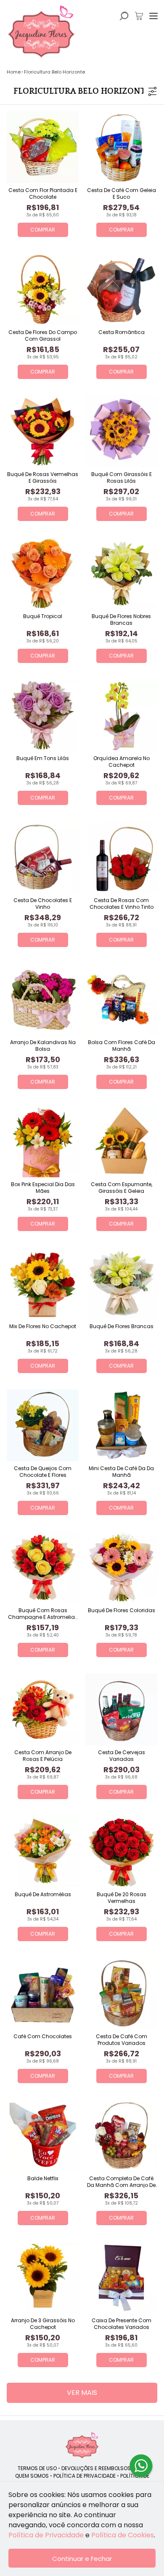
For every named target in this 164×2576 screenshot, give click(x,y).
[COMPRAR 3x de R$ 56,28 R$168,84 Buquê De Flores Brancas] (121, 1283)
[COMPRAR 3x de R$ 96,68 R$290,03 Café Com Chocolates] (43, 1993)
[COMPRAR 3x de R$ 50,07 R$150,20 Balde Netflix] (43, 2135)
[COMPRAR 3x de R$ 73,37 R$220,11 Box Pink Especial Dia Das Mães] (43, 1141)
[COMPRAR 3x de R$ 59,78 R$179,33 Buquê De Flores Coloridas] (121, 1567)
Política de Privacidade (46, 2535)
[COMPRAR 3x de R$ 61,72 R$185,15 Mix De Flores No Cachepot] (43, 1283)
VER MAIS (82, 2393)
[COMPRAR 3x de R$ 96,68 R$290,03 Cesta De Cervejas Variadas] (121, 1709)
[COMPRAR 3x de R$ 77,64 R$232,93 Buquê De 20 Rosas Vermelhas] (121, 1851)
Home (14, 72)
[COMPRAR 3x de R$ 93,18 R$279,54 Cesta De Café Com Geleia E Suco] (121, 147)
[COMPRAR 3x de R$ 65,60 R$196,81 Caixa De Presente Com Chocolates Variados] (121, 2277)
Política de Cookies (123, 2535)
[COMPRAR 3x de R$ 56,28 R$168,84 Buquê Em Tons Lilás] (43, 715)
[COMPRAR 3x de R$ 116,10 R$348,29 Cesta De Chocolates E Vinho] (43, 857)
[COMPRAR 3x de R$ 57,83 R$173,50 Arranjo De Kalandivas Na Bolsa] (43, 999)
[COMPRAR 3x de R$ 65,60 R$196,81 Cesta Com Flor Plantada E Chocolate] (43, 147)
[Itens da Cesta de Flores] (139, 16)
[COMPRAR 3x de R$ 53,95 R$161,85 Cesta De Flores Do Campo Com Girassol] (43, 289)
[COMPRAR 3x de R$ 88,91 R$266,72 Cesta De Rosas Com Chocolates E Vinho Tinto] (121, 857)
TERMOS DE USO (37, 2468)
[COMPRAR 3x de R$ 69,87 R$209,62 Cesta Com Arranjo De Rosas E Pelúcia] (43, 1709)
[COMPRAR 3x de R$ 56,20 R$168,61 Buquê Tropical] (43, 573)
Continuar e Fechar (82, 2559)
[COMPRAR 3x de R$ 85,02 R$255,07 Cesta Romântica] (121, 289)
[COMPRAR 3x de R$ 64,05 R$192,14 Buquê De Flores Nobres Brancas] (121, 573)
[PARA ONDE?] (124, 16)
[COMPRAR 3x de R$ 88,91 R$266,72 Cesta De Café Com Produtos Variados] (121, 1993)
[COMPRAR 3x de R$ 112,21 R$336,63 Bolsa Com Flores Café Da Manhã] (121, 999)
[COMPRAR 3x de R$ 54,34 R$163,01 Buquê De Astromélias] (43, 1851)
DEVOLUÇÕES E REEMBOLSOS (96, 2468)
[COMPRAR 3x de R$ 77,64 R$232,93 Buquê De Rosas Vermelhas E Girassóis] (43, 431)
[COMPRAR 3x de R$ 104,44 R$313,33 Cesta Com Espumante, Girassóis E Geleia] (121, 1141)
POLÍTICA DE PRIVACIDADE (85, 2476)
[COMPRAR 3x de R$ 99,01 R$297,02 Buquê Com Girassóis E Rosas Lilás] (121, 431)
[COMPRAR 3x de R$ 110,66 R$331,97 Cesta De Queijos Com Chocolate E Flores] (43, 1425)
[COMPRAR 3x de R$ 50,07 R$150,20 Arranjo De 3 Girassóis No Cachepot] (43, 2277)
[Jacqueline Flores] (82, 2445)
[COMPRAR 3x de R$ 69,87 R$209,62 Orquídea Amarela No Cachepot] (121, 715)
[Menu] (153, 16)
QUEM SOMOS (32, 2476)
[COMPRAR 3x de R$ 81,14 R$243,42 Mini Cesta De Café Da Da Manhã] (121, 1425)
